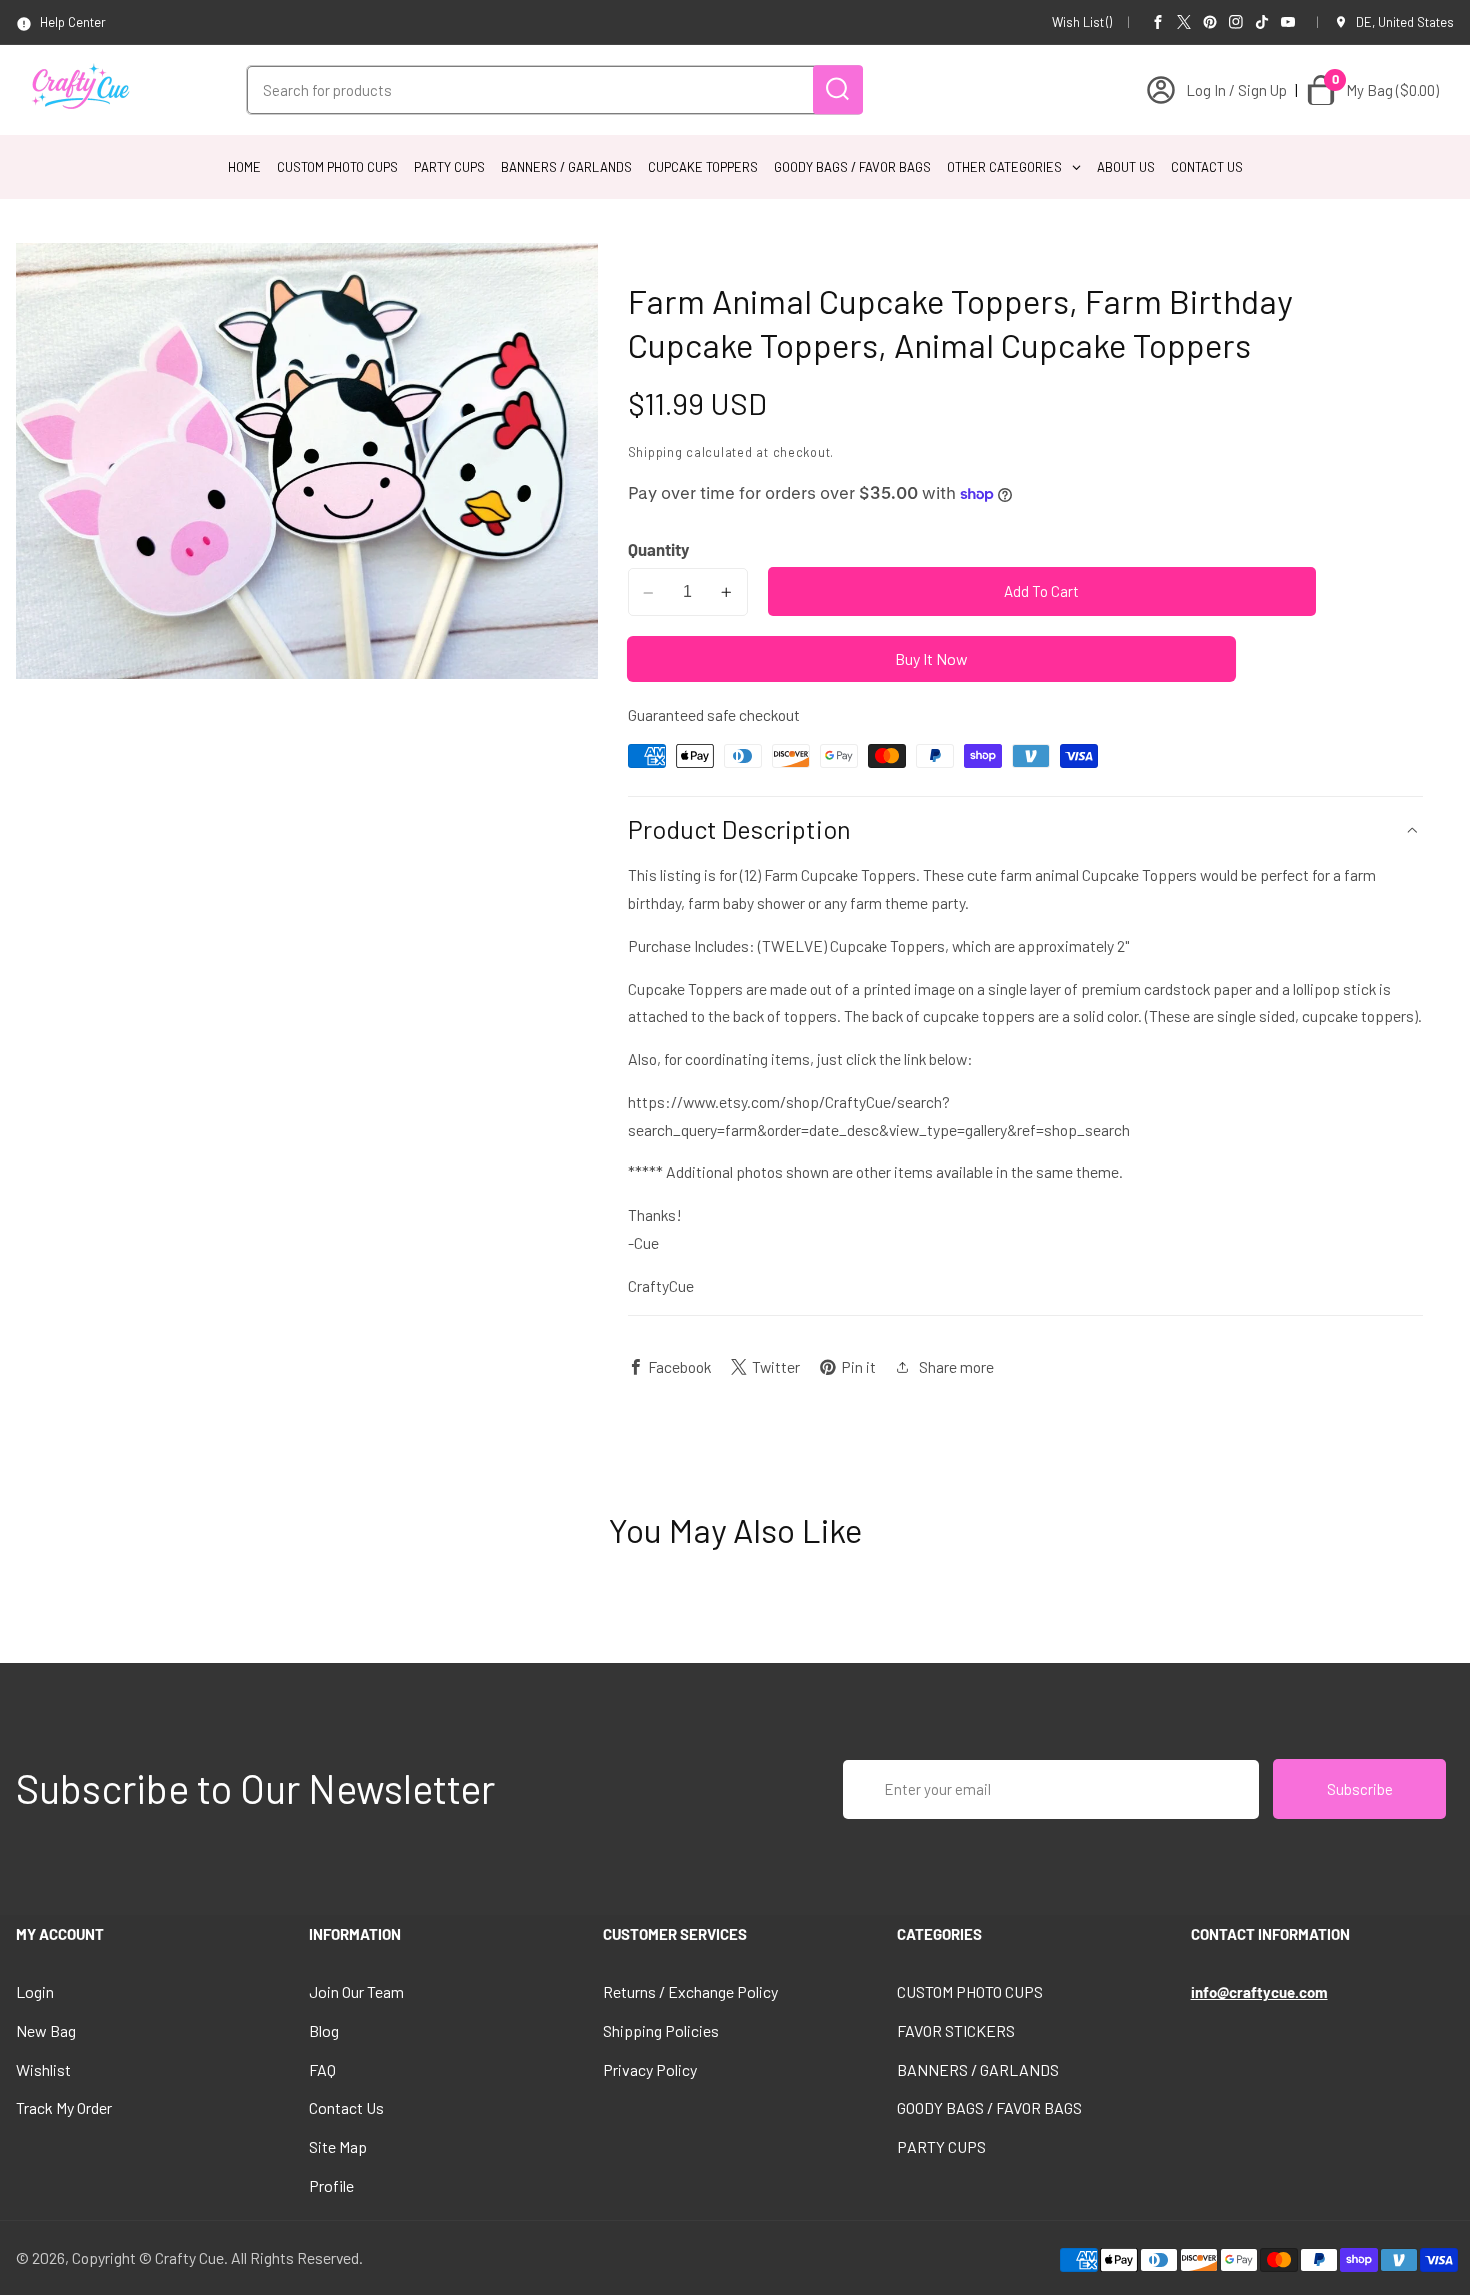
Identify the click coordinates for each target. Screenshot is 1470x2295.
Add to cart (1041, 592)
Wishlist (43, 2069)
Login (35, 1991)
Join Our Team (356, 1991)
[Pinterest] (1210, 22)
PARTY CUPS (941, 2146)
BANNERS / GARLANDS (978, 2069)
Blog (324, 2030)
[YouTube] (1288, 22)
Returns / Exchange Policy (690, 1991)
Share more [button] (956, 1366)
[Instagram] (1236, 22)
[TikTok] (1262, 22)
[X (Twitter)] (1184, 22)
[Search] (838, 89)
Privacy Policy (650, 2069)
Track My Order (64, 2107)
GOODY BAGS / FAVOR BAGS (989, 2107)
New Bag (46, 2030)
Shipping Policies (661, 2030)
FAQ (322, 2069)
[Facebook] (1158, 22)
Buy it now (931, 659)
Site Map (338, 2146)
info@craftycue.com (1259, 1992)
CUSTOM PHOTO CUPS (970, 1991)
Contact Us (346, 2107)
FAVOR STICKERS (956, 2030)
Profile (331, 2185)
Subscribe (1360, 1789)
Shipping (655, 452)
